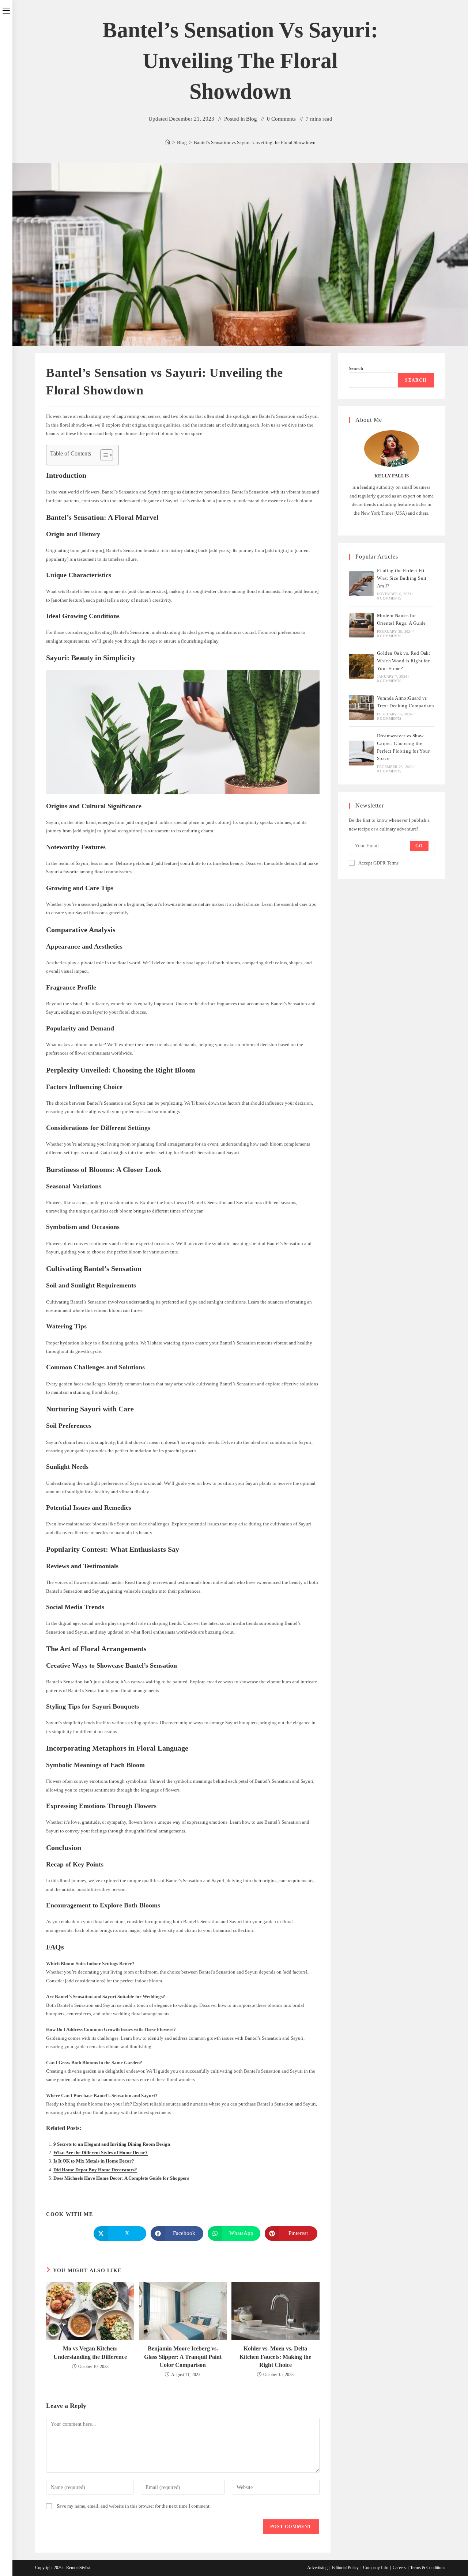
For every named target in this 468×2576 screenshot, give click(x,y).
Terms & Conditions (428, 2568)
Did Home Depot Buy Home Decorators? (95, 2170)
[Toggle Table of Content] (103, 455)
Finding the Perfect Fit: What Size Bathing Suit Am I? (402, 578)
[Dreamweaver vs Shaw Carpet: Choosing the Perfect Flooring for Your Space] (361, 753)
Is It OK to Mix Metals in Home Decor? (94, 2161)
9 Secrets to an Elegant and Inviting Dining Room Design (112, 2144)
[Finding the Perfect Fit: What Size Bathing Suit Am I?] (361, 584)
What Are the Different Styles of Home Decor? (101, 2153)
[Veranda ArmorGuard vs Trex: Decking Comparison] (361, 708)
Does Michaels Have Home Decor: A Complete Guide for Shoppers (121, 2178)
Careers (399, 2568)
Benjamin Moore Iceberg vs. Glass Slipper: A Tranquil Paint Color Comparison (183, 2357)
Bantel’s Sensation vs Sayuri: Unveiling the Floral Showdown (255, 142)
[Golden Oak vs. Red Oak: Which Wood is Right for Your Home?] (361, 666)
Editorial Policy (345, 2568)
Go (419, 846)
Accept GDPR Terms (378, 863)
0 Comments (281, 119)
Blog (252, 119)
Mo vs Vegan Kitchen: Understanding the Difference (90, 2352)
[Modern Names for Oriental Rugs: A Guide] (361, 625)
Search (356, 368)
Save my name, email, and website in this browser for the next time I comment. (134, 2506)
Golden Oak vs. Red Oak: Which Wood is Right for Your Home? (404, 661)
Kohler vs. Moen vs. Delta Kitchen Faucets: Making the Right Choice (275, 2357)
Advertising (317, 2568)
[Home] (168, 142)
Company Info (376, 2568)
